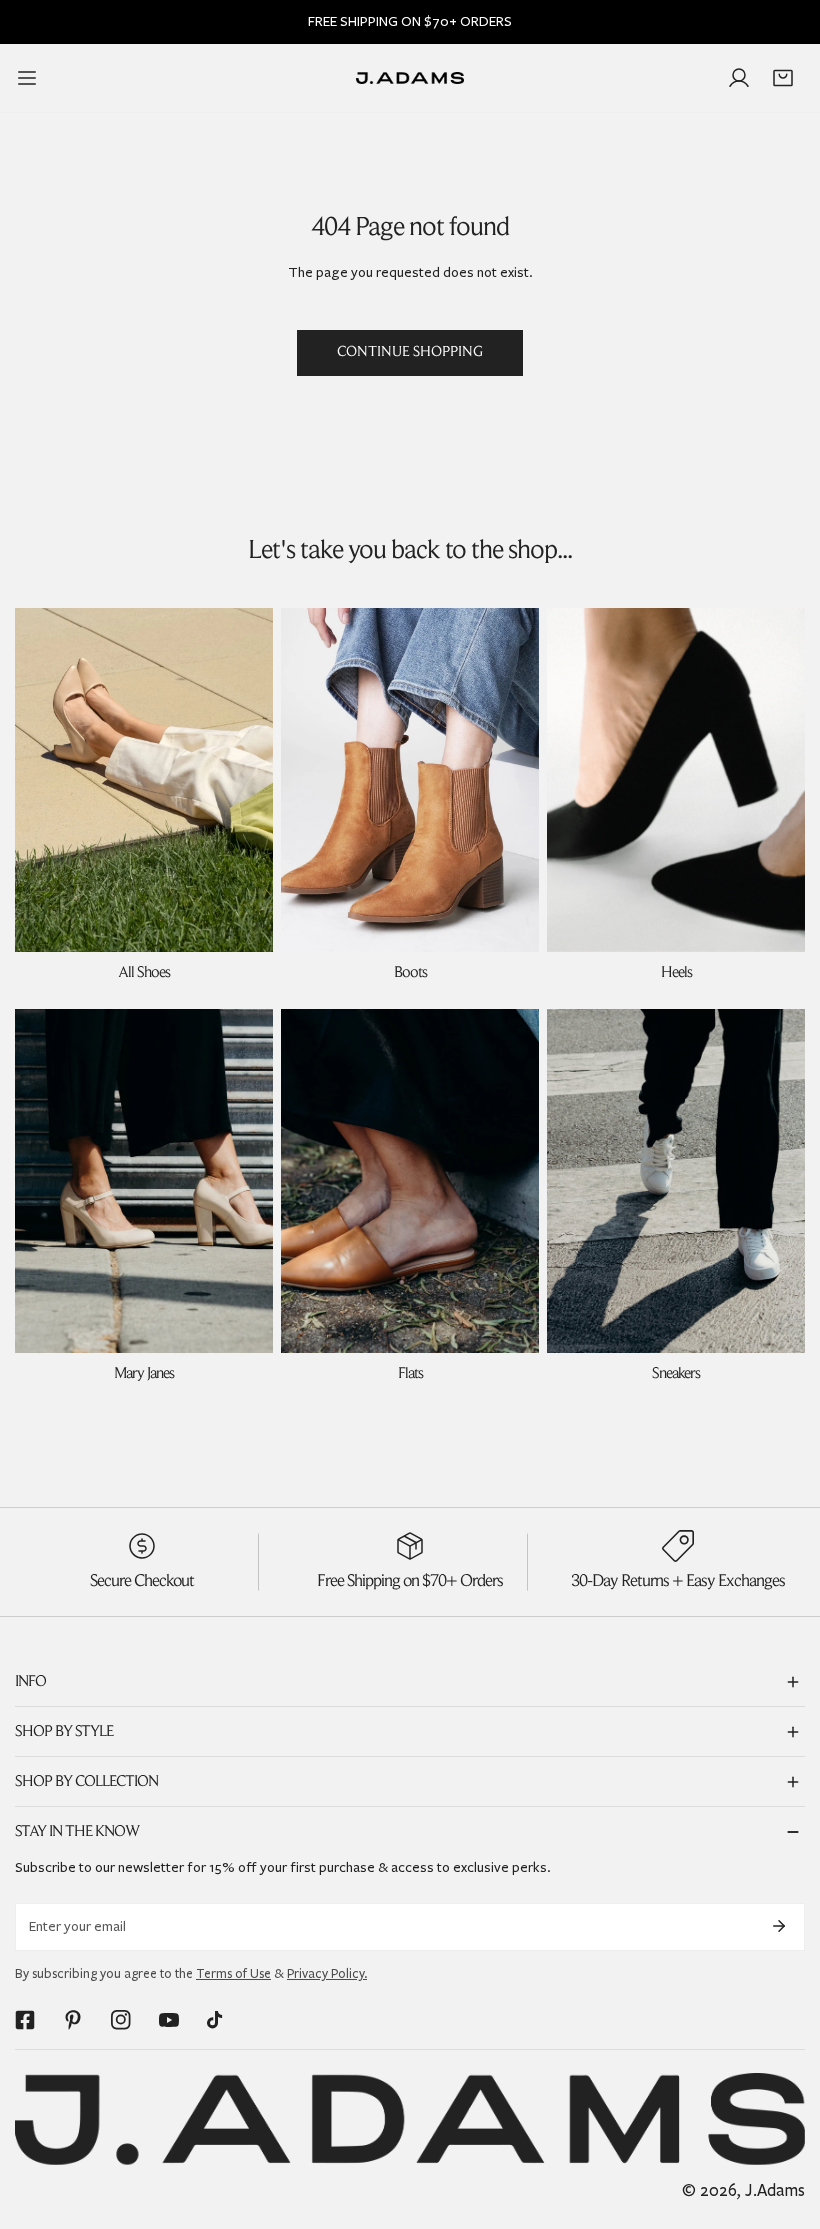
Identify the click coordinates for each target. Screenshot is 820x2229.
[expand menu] (27, 78)
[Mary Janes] (144, 1181)
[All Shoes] (144, 780)
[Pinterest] (73, 2020)
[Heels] (676, 780)
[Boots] (410, 780)
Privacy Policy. (327, 1974)
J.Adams (775, 2190)
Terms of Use (233, 1974)
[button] (783, 78)
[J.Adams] (410, 78)
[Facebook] (25, 2020)
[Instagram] (121, 2020)
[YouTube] (169, 2020)
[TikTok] (217, 2020)
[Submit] (779, 1926)
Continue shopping (410, 352)
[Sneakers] (676, 1181)
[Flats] (410, 1181)
